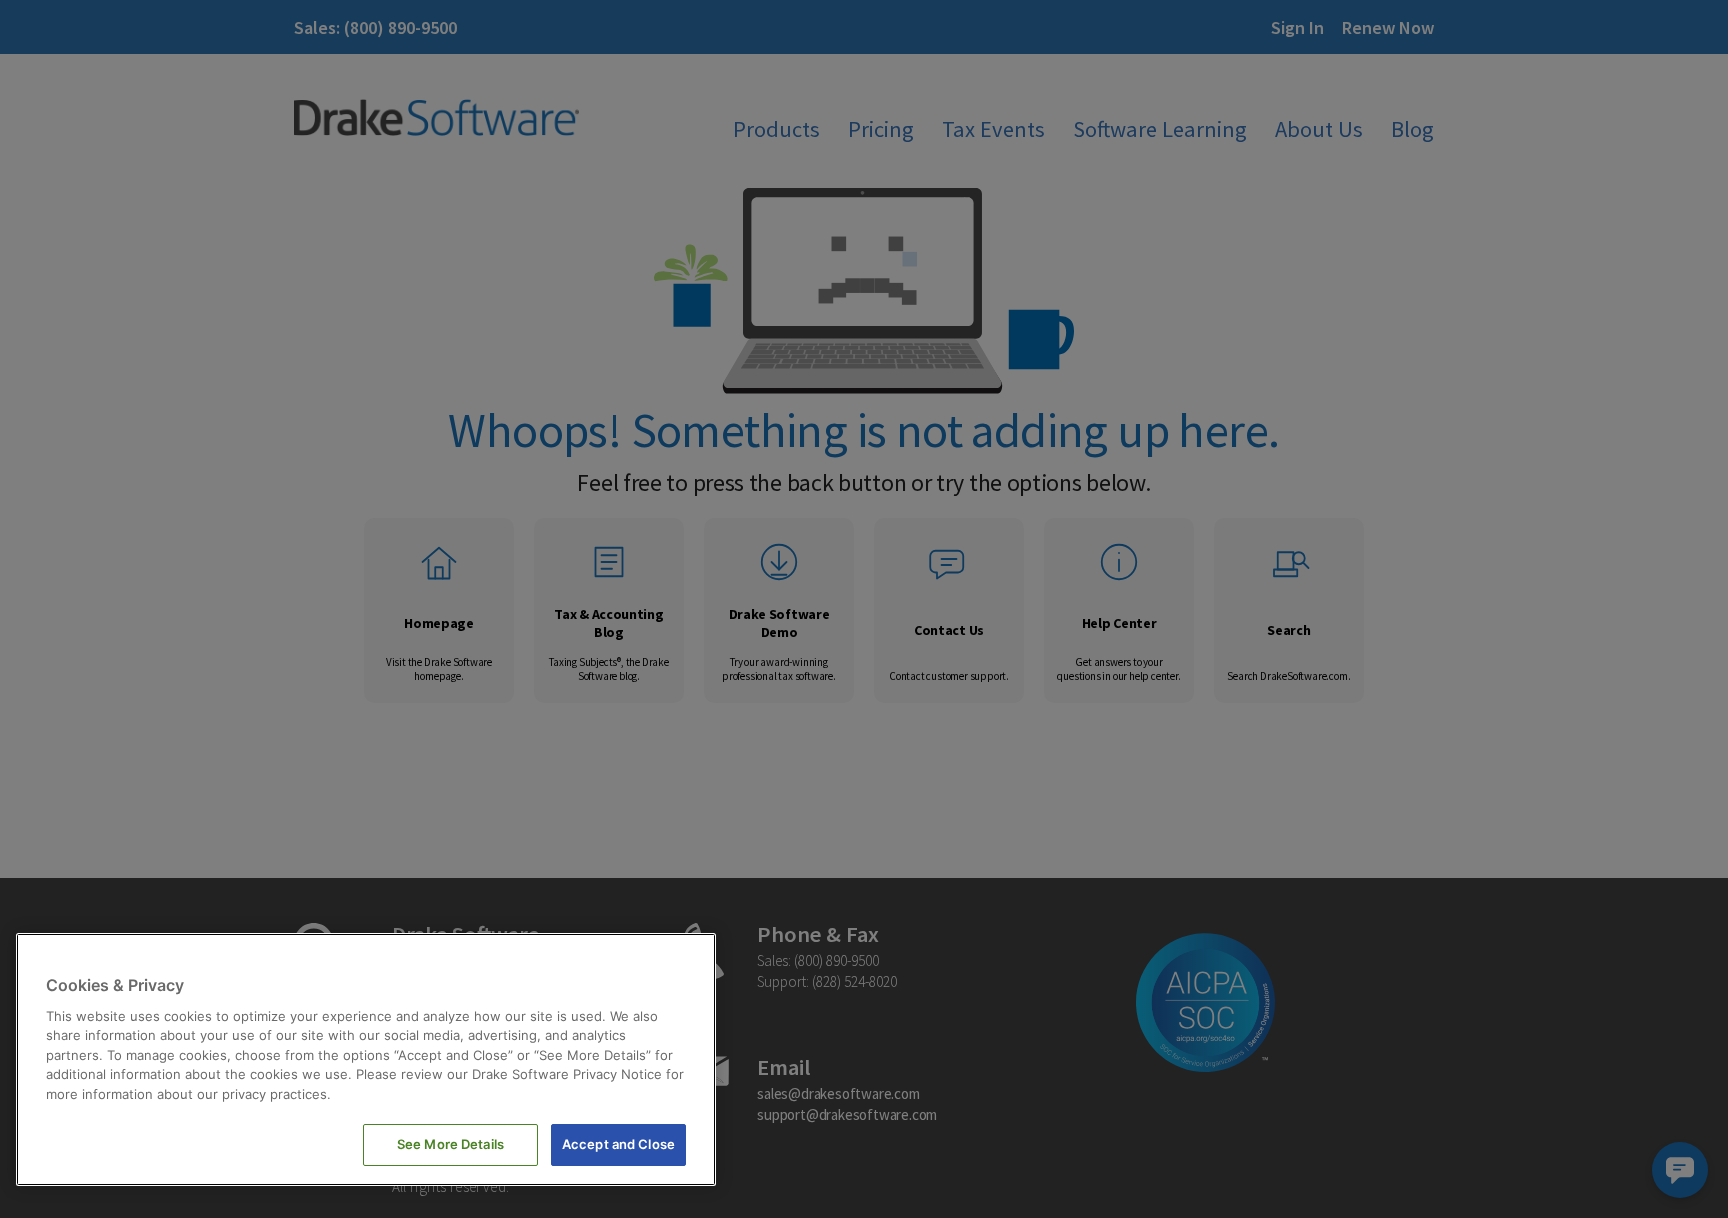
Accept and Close (618, 1144)
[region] (366, 1059)
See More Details (450, 1144)
